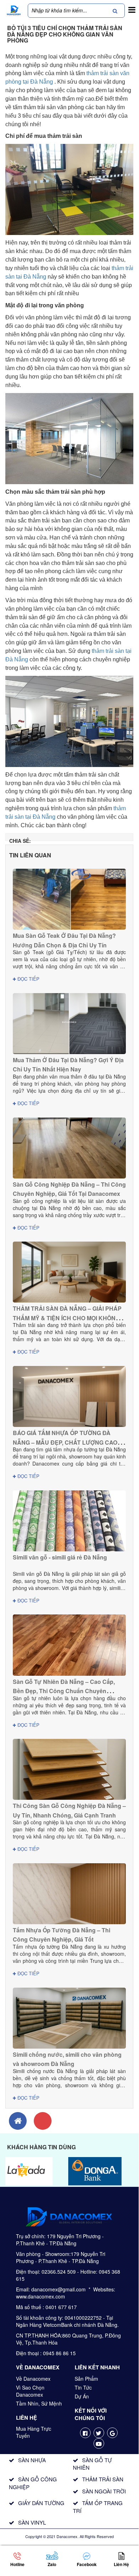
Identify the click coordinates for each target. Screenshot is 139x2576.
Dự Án (82, 2396)
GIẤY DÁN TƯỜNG (41, 2503)
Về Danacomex (33, 2379)
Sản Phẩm (86, 2379)
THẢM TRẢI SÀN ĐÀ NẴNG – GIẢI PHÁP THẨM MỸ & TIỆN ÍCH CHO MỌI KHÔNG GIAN (67, 1318)
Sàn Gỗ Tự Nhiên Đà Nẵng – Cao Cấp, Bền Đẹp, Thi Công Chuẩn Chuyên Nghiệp (64, 1691)
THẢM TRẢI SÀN (103, 2479)
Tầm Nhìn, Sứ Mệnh (39, 2403)
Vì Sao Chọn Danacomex (30, 2391)
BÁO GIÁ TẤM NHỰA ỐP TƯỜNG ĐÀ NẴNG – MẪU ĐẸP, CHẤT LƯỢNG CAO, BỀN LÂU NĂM (66, 1442)
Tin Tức (83, 2387)
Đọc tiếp (28, 979)
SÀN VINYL (32, 2522)
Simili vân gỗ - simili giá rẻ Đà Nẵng (60, 1557)
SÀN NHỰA (32, 2460)
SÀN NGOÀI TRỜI (104, 2491)
